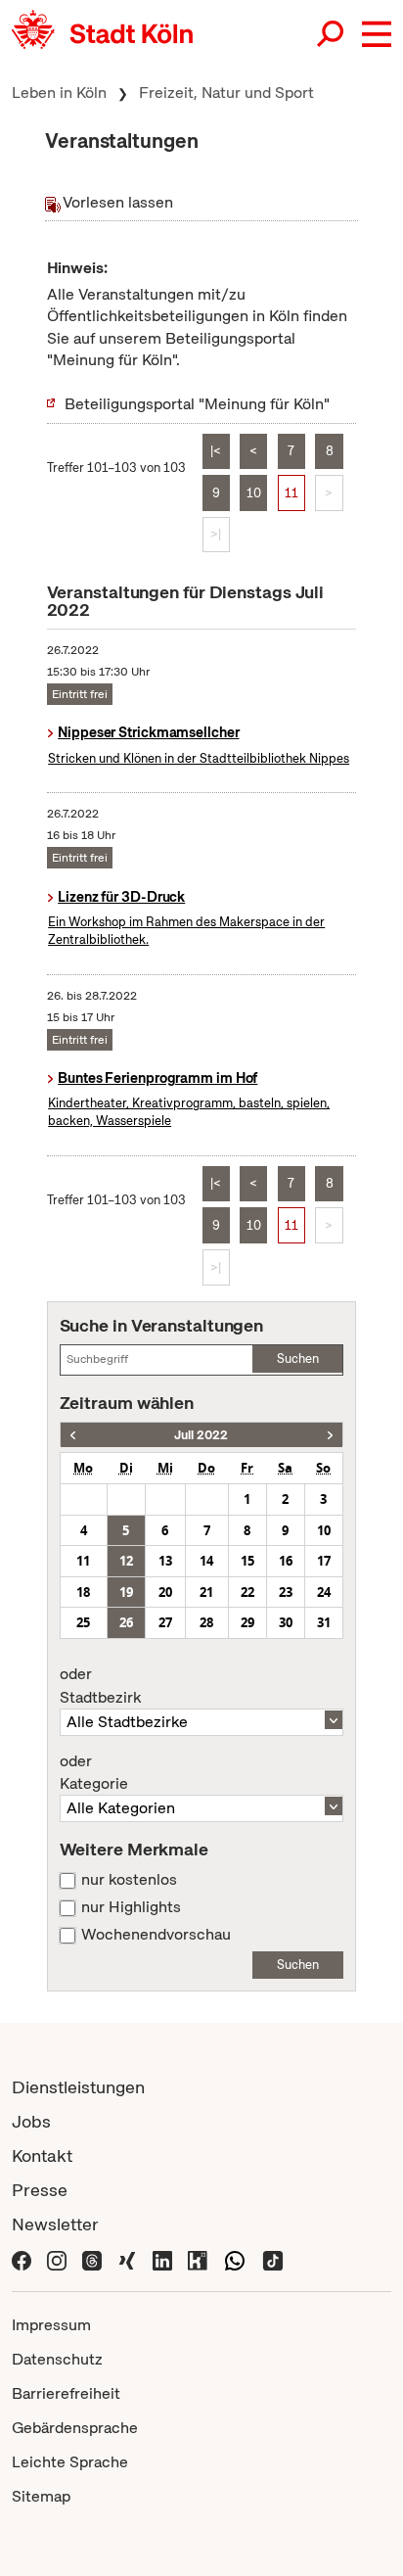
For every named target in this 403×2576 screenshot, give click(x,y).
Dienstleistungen (78, 2087)
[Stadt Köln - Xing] (127, 2258)
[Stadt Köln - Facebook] (22, 2258)
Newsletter (55, 2224)
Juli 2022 (201, 1435)
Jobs (31, 2121)
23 (286, 1592)
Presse (40, 2190)
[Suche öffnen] (332, 34)
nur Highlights (131, 1907)
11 (291, 493)
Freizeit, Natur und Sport (226, 93)
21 (206, 1592)
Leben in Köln (59, 93)
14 (206, 1561)
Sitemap (41, 2496)
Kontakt (42, 2155)
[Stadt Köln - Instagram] (57, 2258)
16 (286, 1561)
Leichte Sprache (70, 2462)
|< (216, 451)
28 (206, 1622)
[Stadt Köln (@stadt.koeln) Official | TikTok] (273, 2258)
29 (247, 1622)
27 (165, 1622)
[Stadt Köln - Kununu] (198, 2258)
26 (126, 1622)
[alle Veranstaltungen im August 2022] (330, 1435)
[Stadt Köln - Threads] (92, 2258)
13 (165, 1561)
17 (324, 1561)
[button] (377, 34)
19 (126, 1592)
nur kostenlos (129, 1880)
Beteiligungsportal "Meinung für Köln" (197, 404)
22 (247, 1592)
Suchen (298, 1358)
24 (324, 1592)
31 (324, 1622)
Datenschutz (57, 2359)
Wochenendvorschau (156, 1935)
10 (254, 493)
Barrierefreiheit (66, 2393)
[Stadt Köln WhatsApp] (235, 2258)
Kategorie (94, 1773)
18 (83, 1592)
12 (126, 1561)
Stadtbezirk (100, 1686)
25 (83, 1622)
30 (286, 1622)
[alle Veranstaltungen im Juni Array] (73, 1435)
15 (247, 1561)
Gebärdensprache (75, 2428)
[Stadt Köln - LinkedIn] (162, 2258)
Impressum (51, 2325)
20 (165, 1592)
